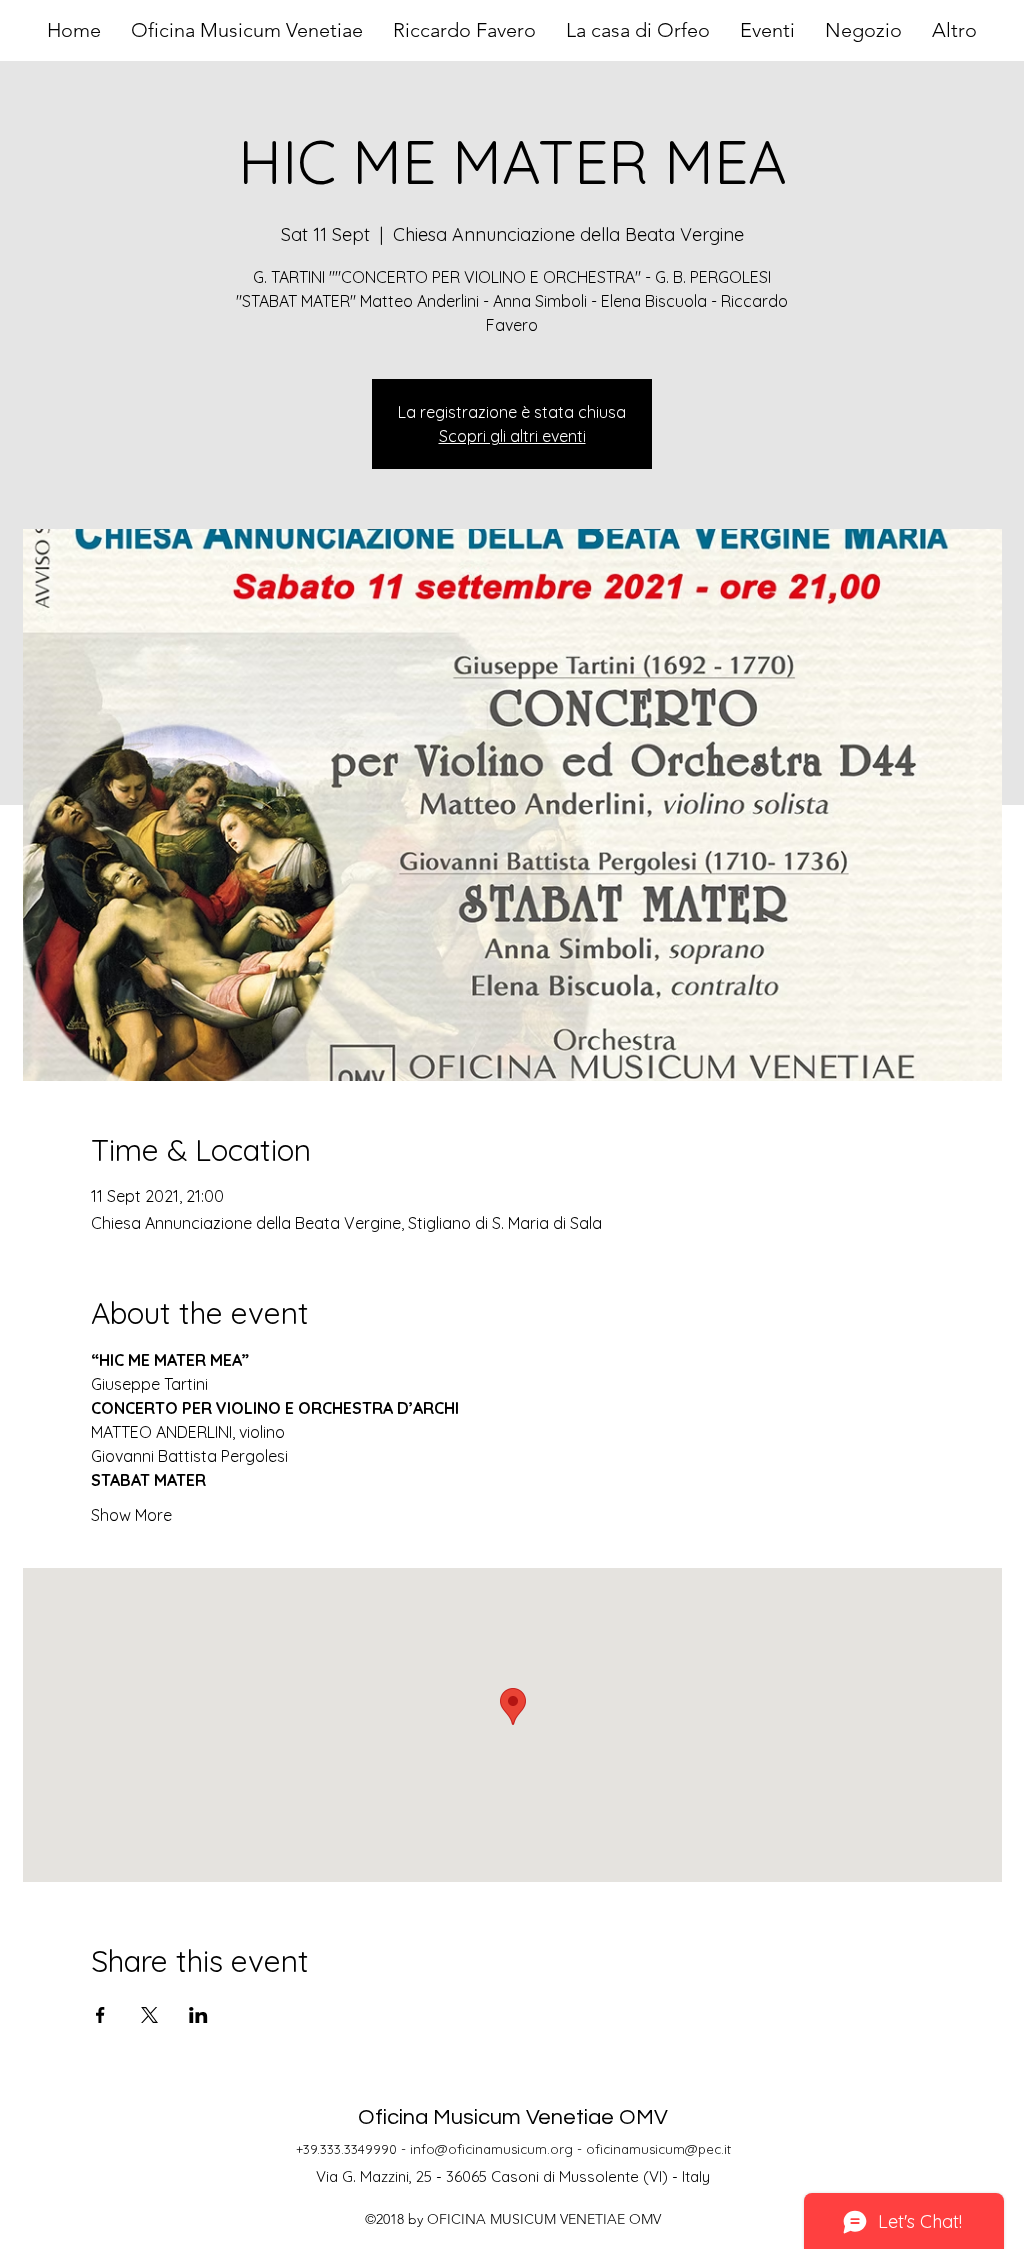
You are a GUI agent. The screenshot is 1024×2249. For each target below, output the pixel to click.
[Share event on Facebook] (100, 2015)
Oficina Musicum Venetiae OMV (513, 2117)
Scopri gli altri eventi (512, 436)
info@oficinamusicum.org (491, 2149)
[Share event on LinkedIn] (198, 2015)
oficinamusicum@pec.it (658, 2149)
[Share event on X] (149, 2015)
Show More (131, 1515)
